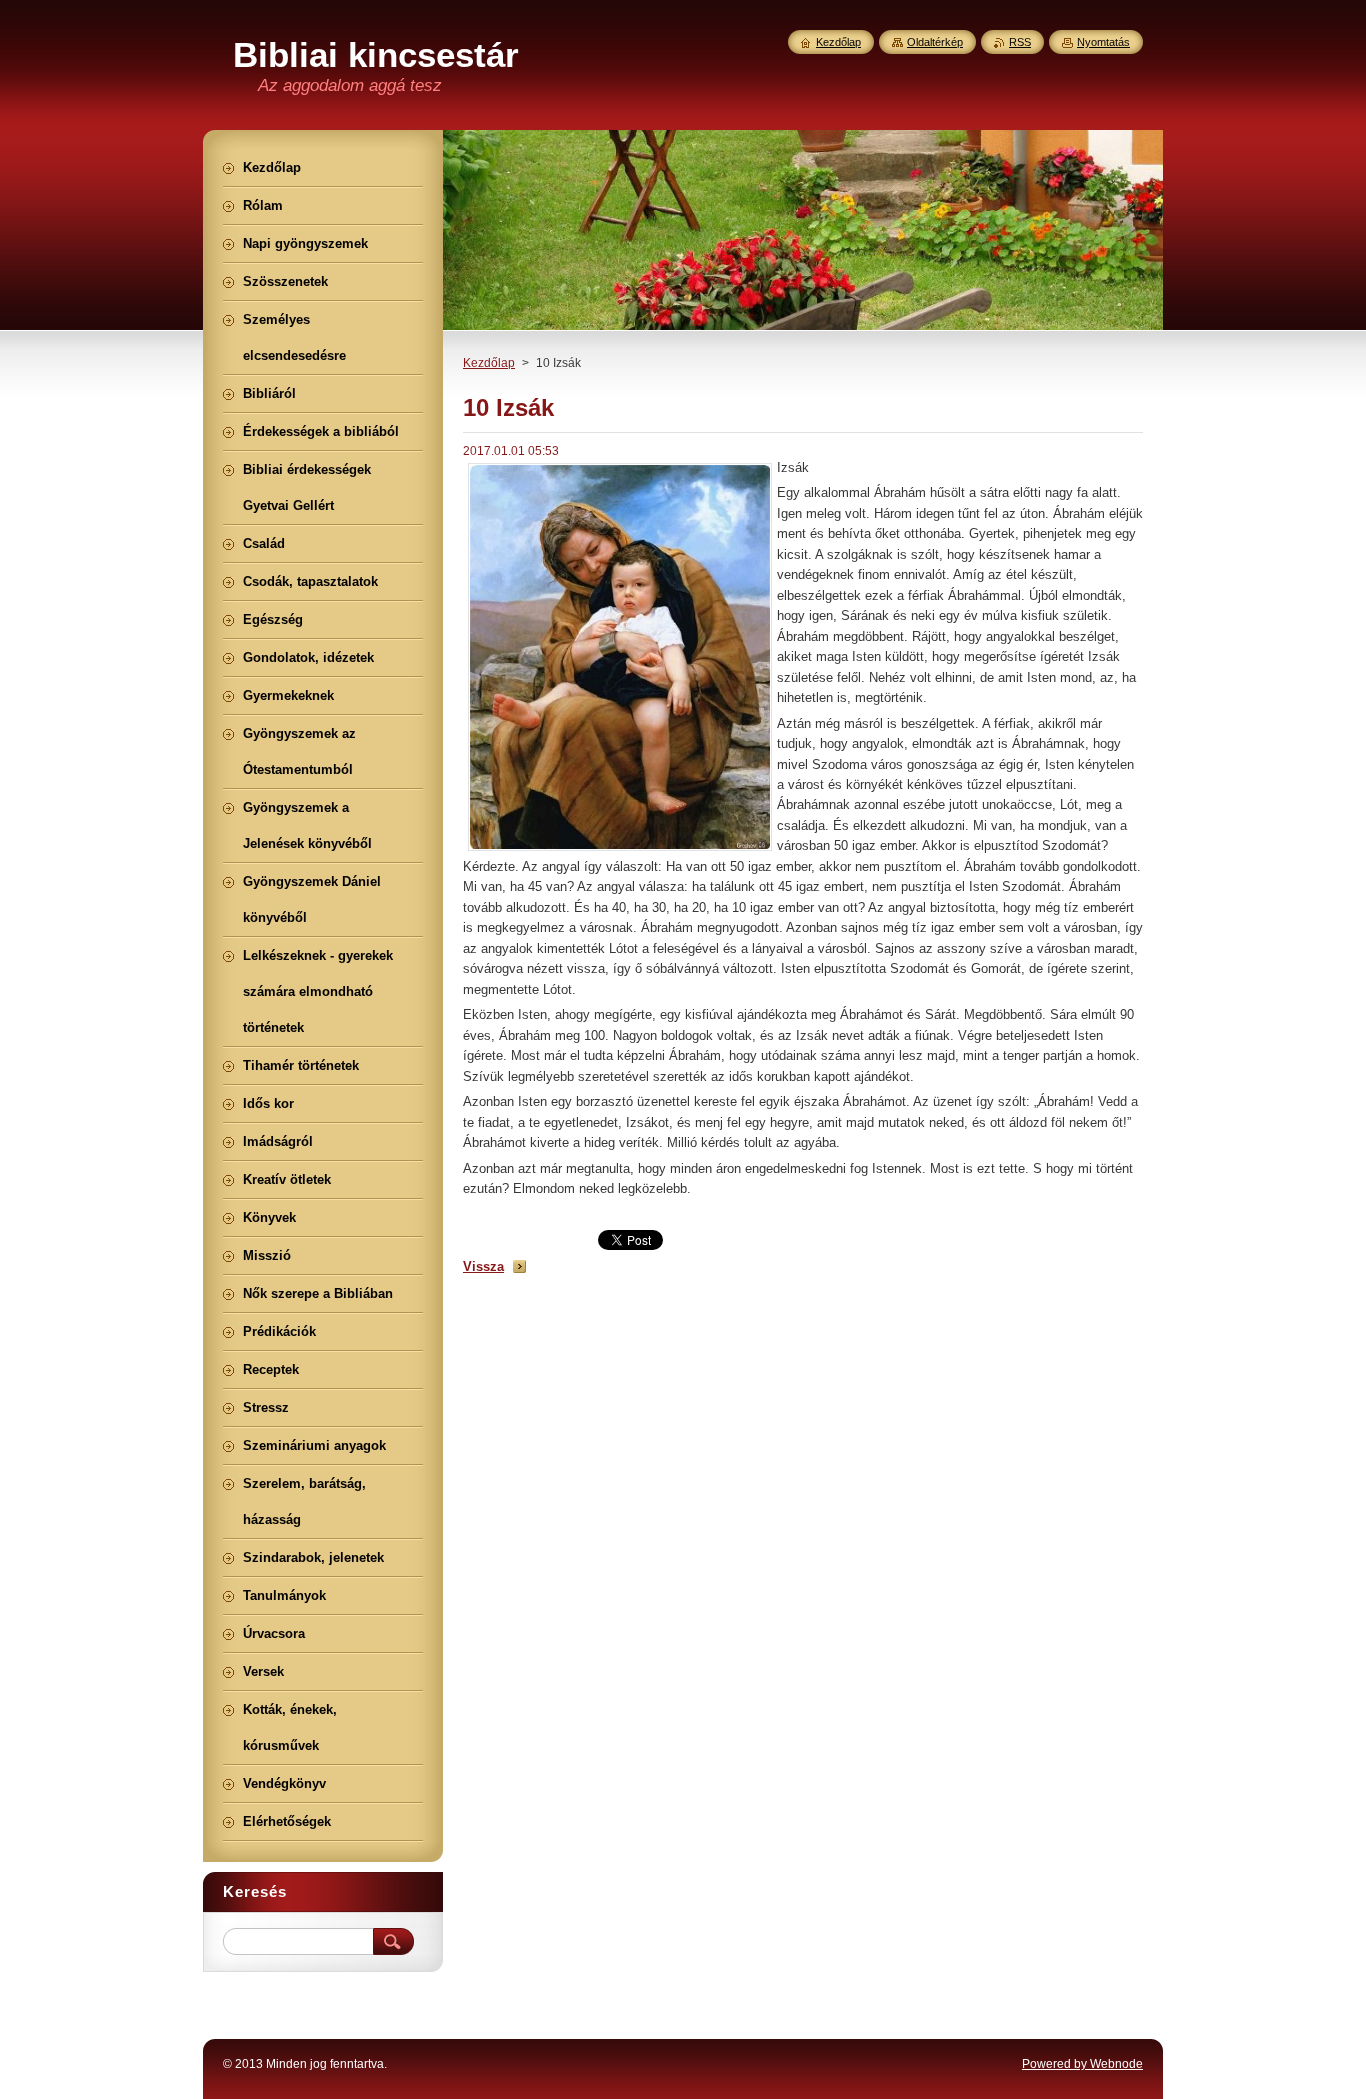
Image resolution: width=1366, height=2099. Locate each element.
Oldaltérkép (935, 42)
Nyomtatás (1103, 42)
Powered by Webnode (1082, 2064)
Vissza (483, 1266)
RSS (1020, 42)
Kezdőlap (489, 363)
